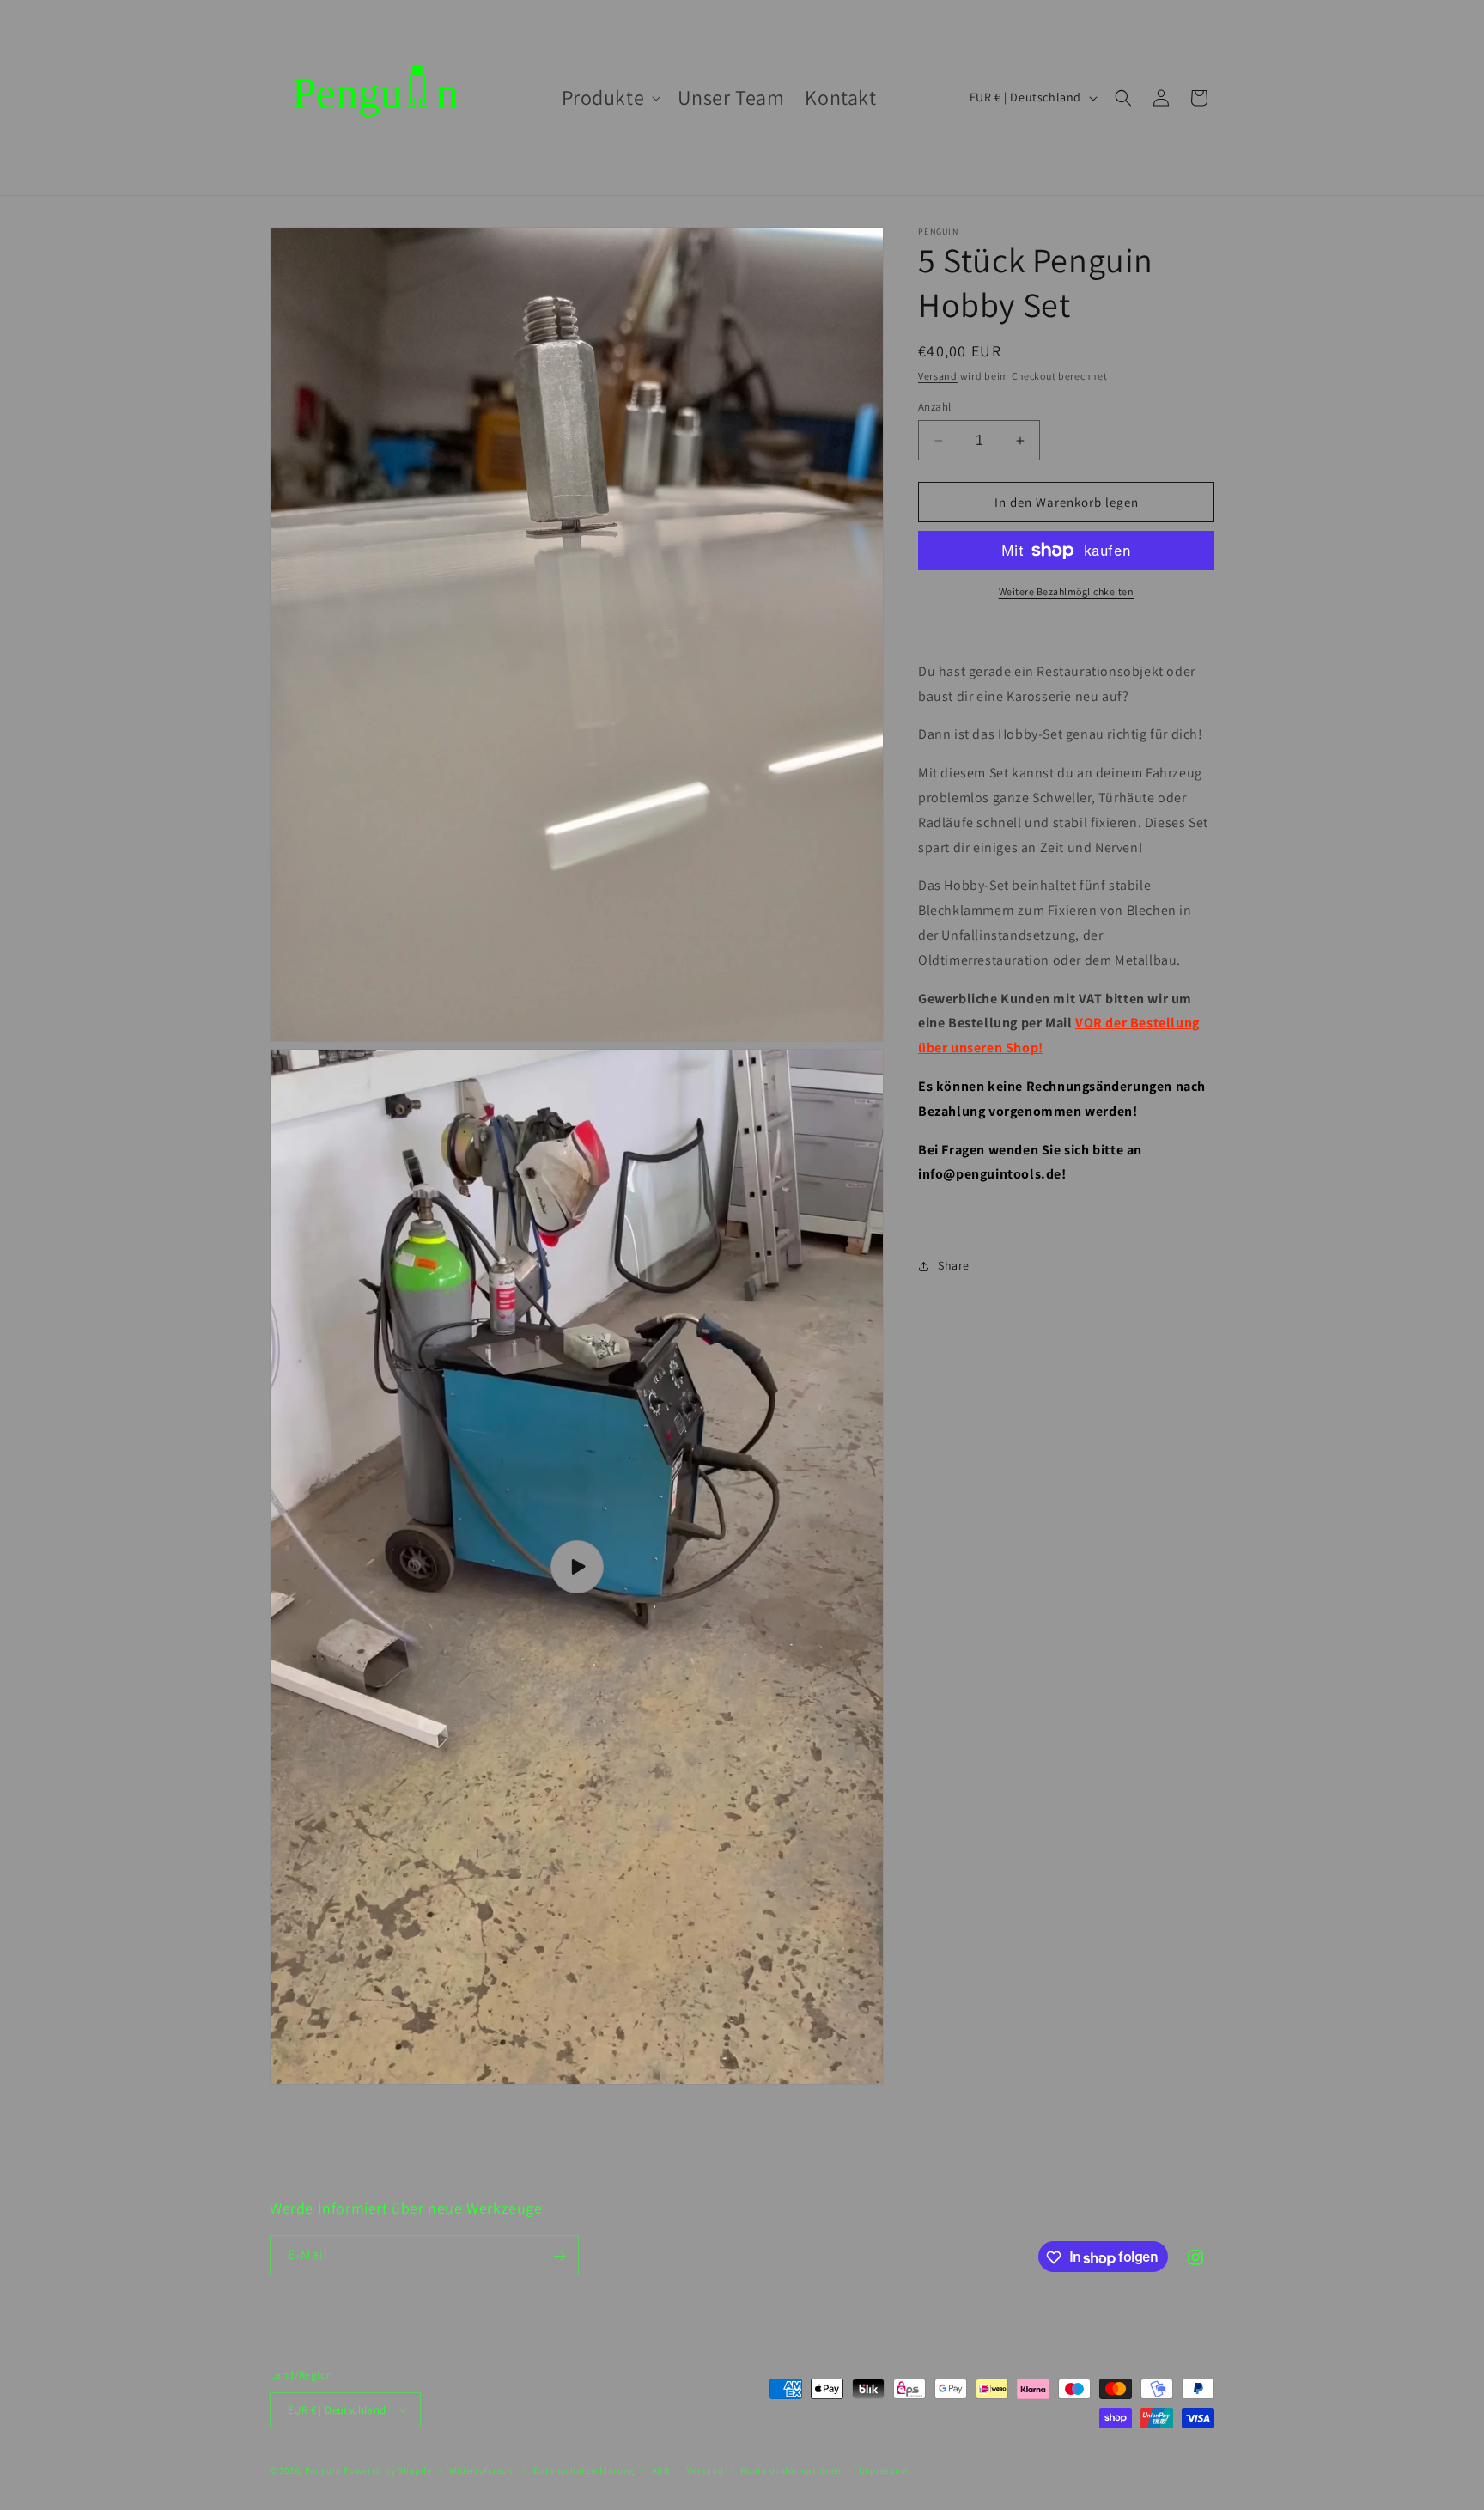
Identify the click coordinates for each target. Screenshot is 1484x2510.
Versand (938, 376)
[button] (610, 97)
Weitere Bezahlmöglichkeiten (1067, 591)
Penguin (323, 2470)
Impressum (884, 2470)
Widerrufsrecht (483, 2470)
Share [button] (954, 1265)
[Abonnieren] (559, 2256)
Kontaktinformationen (791, 2470)
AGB (661, 2470)
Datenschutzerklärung (584, 2470)
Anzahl (934, 407)
